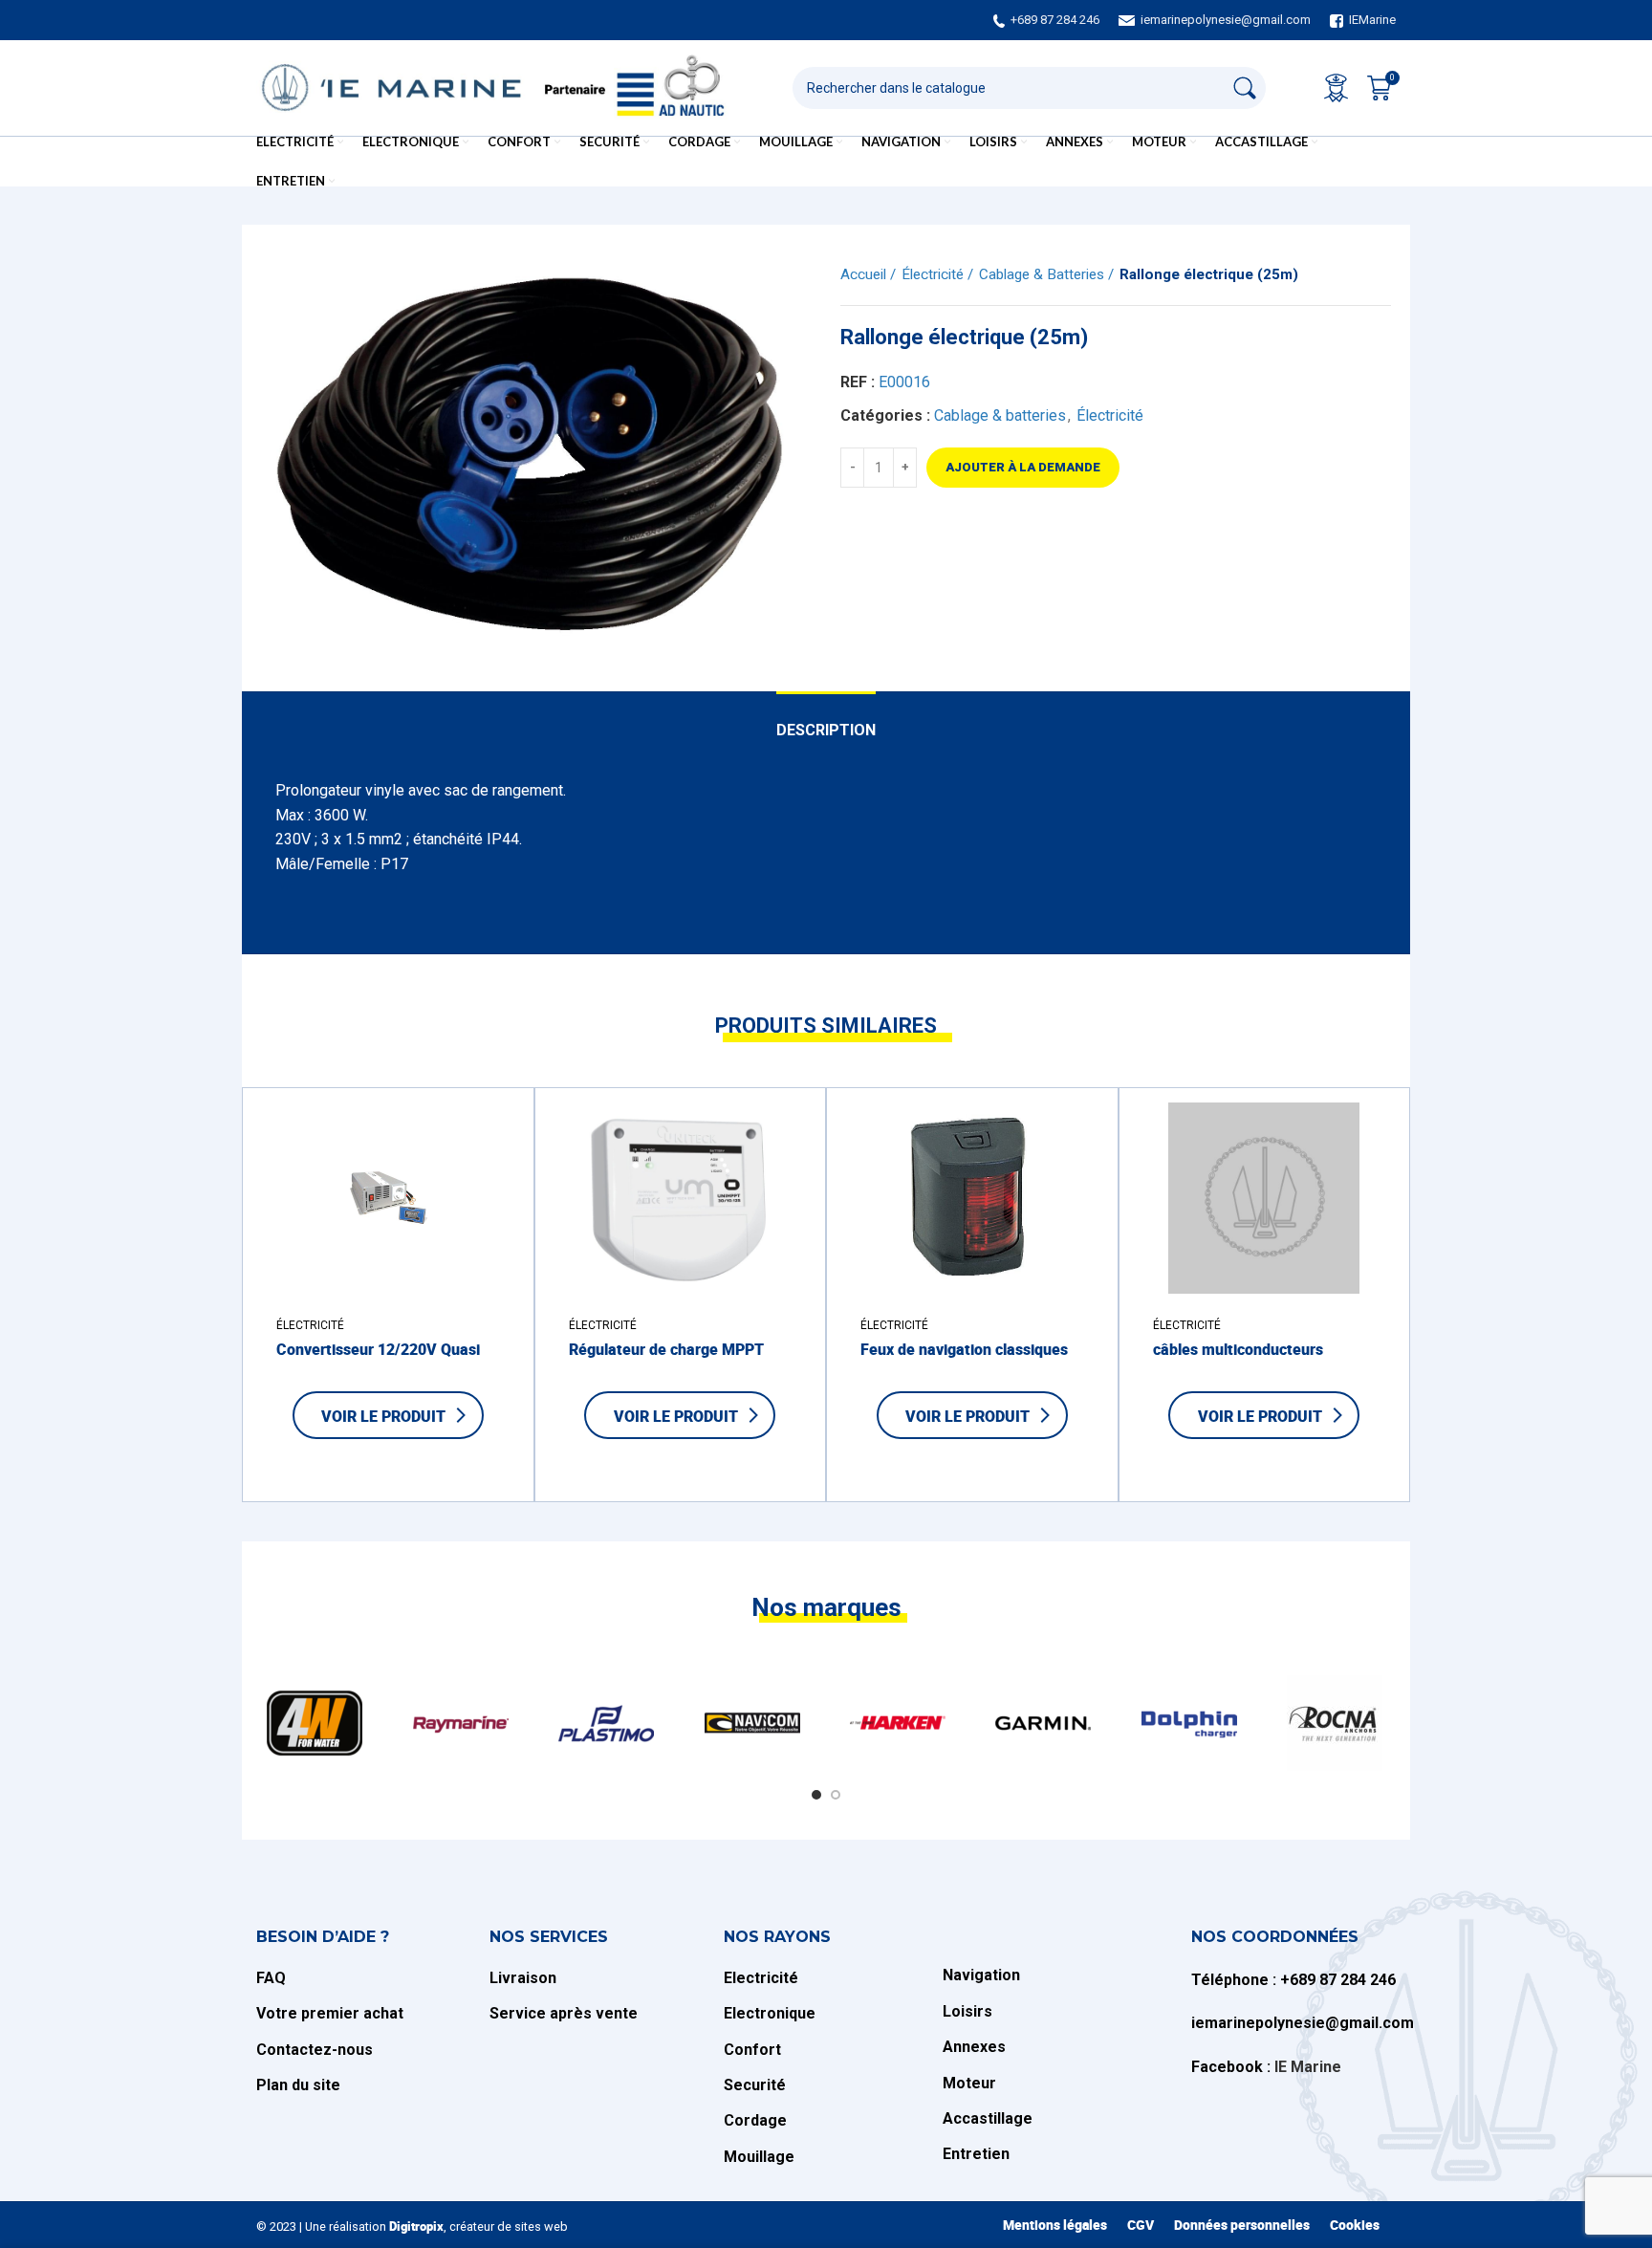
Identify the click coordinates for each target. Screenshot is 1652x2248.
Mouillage (759, 2157)
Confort (752, 2050)
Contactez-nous (315, 2050)
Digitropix (416, 2226)
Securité (755, 2085)
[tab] (826, 720)
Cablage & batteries (1043, 274)
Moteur (969, 2083)
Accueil (865, 274)
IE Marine (1308, 2067)
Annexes (974, 2047)
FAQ (271, 1978)
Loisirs (967, 2011)
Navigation (981, 1975)
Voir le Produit (383, 1416)
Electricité (761, 1978)
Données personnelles (1242, 2225)
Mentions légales (1055, 2225)
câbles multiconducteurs (1238, 1349)
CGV (1141, 2225)
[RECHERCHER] (1245, 88)
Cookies (1355, 2225)
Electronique (770, 2013)
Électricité (935, 274)
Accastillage (988, 2118)
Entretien (976, 2154)
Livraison (525, 1978)
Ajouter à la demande (1023, 467)
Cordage (755, 2120)
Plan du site (298, 2085)
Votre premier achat (330, 2013)
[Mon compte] (1336, 88)
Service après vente (564, 2013)
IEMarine (1372, 20)
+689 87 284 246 (1055, 20)
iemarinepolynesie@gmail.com (1225, 20)
